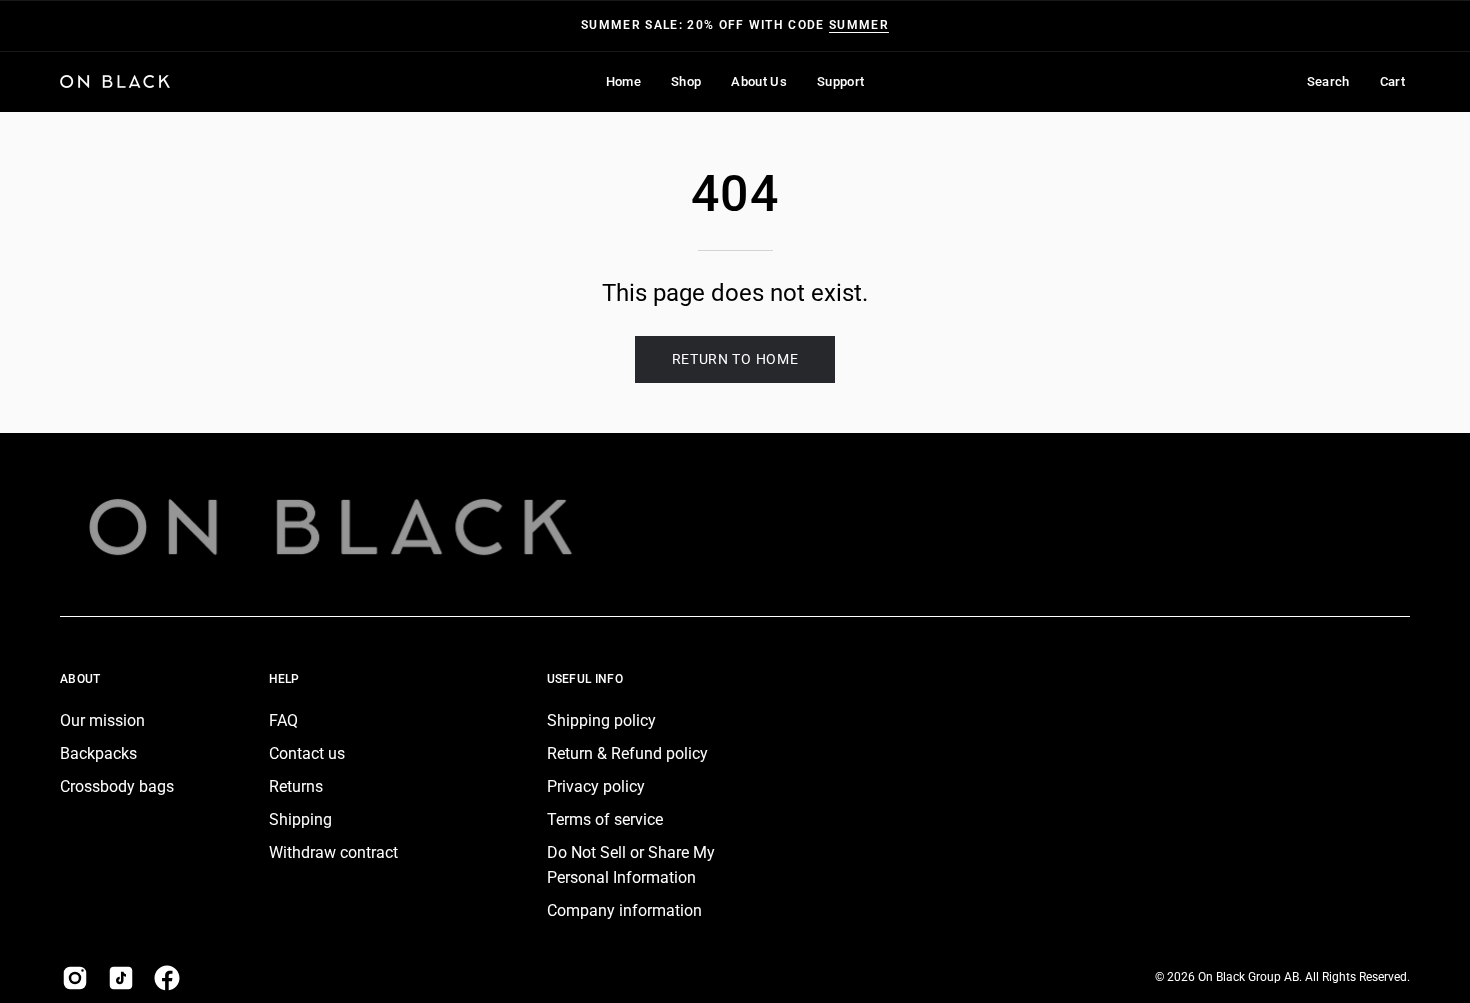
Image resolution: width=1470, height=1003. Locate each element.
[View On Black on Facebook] (167, 978)
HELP (284, 679)
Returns (296, 786)
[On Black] (115, 81)
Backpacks (98, 753)
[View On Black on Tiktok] (121, 978)
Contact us (307, 753)
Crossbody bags (117, 786)
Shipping (300, 819)
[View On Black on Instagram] (75, 978)
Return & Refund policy (627, 753)
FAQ (283, 720)
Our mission (102, 720)
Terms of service (605, 819)
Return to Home (735, 359)
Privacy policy (596, 786)
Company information (624, 910)
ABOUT (80, 679)
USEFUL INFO (585, 679)
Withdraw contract (333, 852)
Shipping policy (601, 720)
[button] (686, 82)
